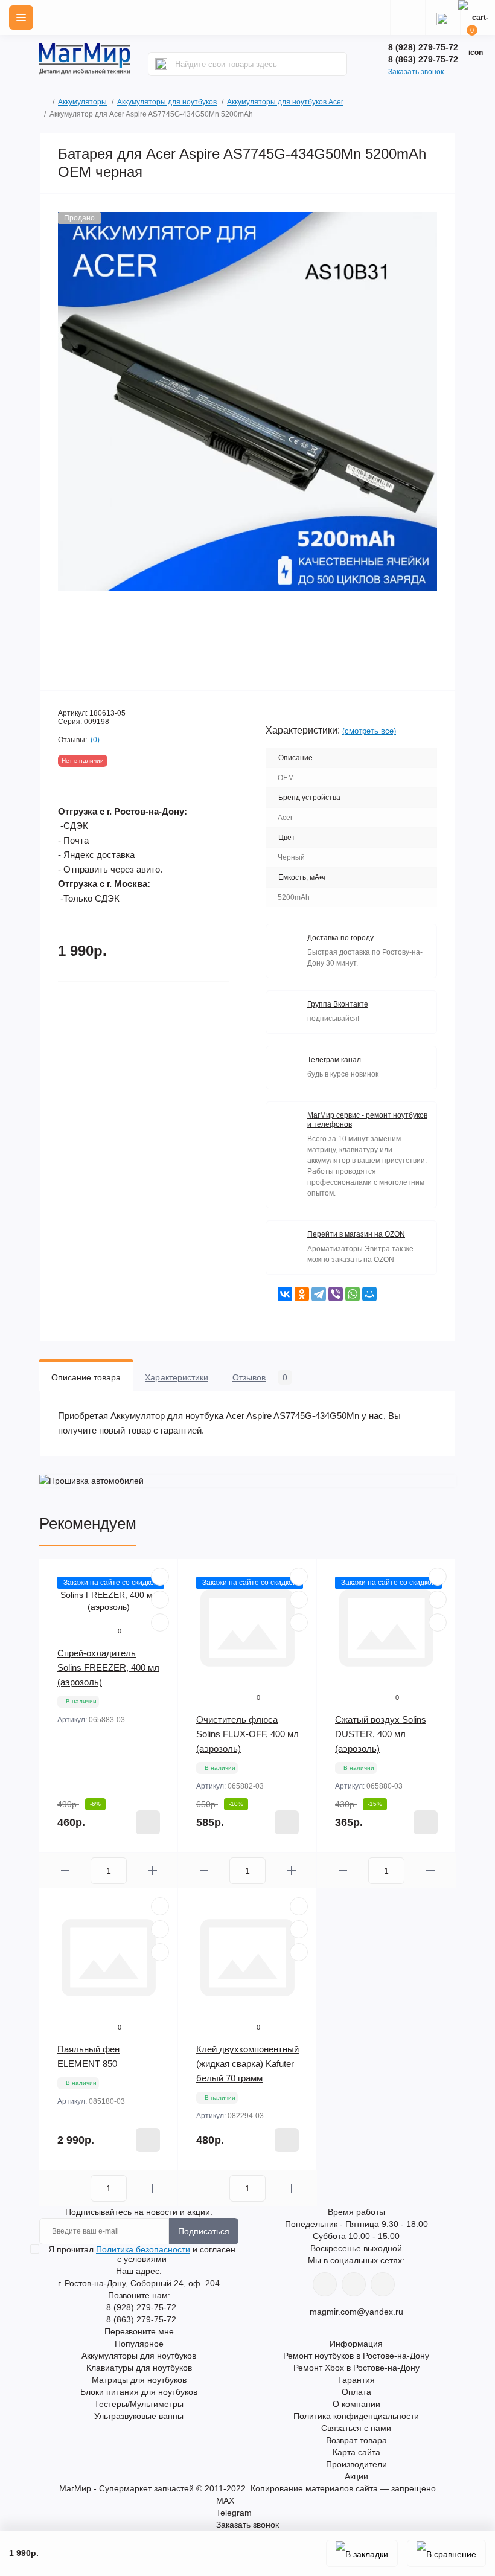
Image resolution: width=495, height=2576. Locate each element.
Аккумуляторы (82, 102)
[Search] (161, 64)
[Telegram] (319, 1294)
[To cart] (148, 1822)
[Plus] (152, 1870)
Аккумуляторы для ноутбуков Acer (285, 102)
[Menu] (21, 18)
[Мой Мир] (369, 1294)
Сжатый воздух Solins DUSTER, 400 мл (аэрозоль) (381, 1734)
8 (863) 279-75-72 (423, 59)
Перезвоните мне (139, 2331)
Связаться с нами (356, 2428)
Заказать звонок (416, 72)
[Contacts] (442, 18)
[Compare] (160, 1623)
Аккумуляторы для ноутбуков (167, 102)
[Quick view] (160, 1577)
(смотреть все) (369, 731)
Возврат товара (356, 2440)
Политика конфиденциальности (356, 2416)
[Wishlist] (160, 1600)
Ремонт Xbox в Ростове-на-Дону (356, 2368)
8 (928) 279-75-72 (423, 47)
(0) (95, 740)
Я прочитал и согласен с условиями (142, 2254)
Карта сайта (356, 2452)
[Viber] (336, 1294)
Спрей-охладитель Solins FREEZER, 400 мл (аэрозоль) (108, 1668)
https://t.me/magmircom (354, 2284)
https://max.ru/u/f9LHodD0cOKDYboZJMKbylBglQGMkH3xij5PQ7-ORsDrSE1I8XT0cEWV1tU (383, 2284)
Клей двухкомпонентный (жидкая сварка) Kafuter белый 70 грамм (247, 2064)
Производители (356, 2464)
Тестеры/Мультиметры (139, 2404)
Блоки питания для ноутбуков (139, 2392)
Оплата (356, 2392)
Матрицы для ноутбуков (139, 2380)
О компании (356, 2404)
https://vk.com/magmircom (325, 2284)
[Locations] (407, 18)
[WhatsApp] (353, 1294)
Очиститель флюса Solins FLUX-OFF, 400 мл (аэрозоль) (247, 1734)
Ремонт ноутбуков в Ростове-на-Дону (356, 2356)
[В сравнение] (446, 2553)
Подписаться (204, 2231)
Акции (356, 2476)
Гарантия (356, 2380)
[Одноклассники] (302, 1294)
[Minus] (65, 1870)
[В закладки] (362, 2553)
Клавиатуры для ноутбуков (139, 2368)
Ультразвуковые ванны (139, 2416)
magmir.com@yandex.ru (356, 2312)
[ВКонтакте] (285, 1294)
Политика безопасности (143, 2249)
